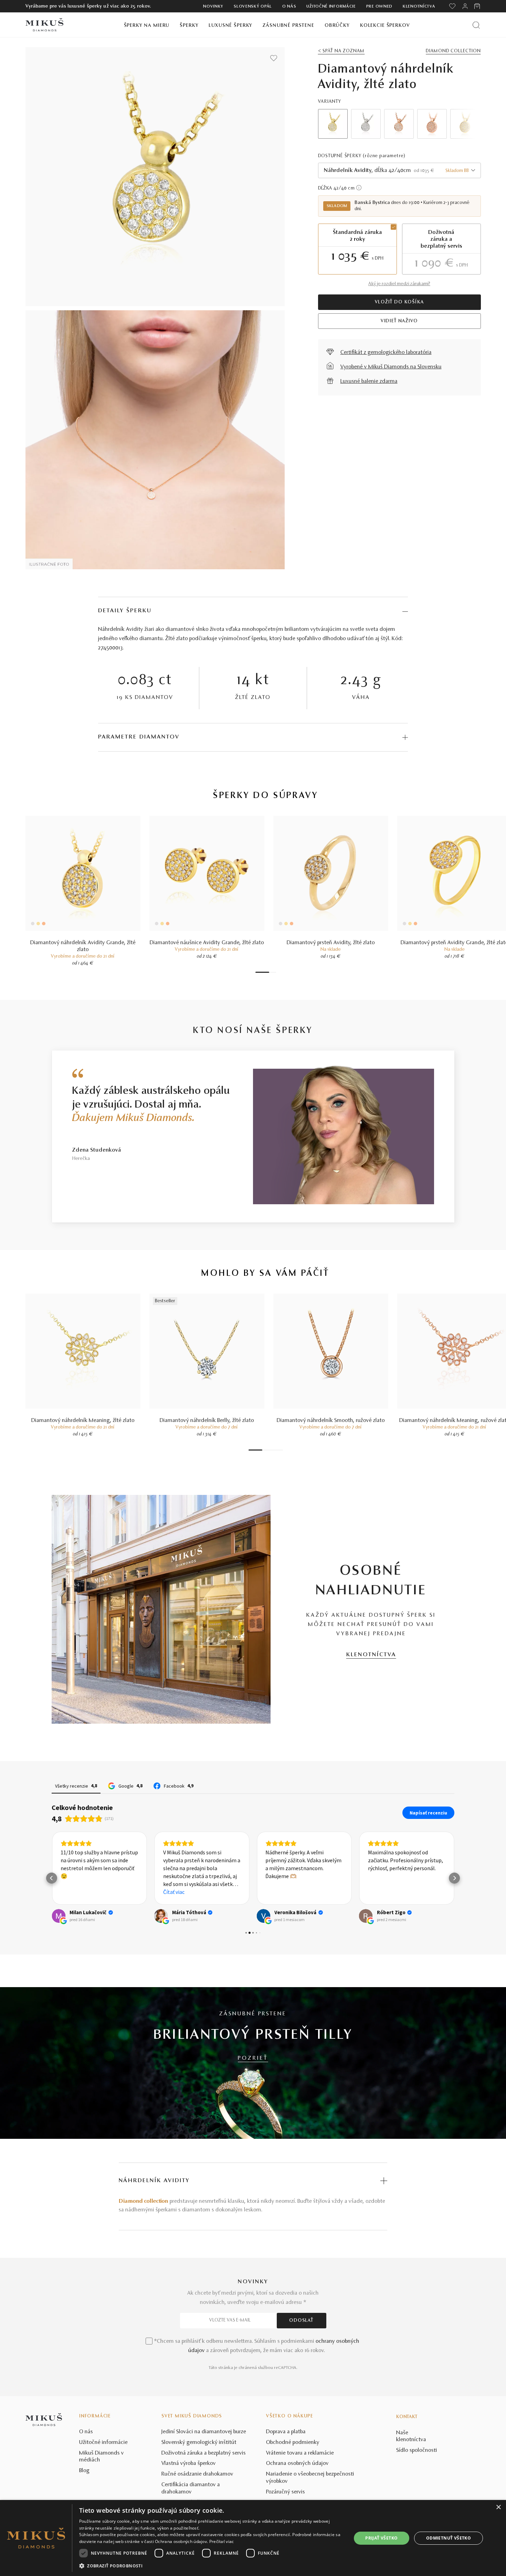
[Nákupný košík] (478, 6)
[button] (52, 1878)
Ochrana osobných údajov (297, 2464)
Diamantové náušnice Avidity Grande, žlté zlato (207, 943)
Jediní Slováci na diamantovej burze (204, 2432)
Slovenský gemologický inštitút (199, 2443)
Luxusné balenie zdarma (369, 381)
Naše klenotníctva (411, 2437)
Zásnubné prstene (288, 26)
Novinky (213, 7)
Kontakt (407, 2417)
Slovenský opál (253, 7)
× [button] (498, 2507)
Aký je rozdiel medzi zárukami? (399, 284)
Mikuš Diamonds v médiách (102, 2457)
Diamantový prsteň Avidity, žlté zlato (331, 943)
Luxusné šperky (230, 26)
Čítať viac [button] (174, 1892)
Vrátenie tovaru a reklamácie (300, 2453)
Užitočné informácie (331, 7)
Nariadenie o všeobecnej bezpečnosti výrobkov (310, 2478)
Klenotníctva (419, 7)
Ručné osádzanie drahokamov (197, 2474)
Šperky (189, 26)
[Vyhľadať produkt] (476, 25)
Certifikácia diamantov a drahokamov (191, 2488)
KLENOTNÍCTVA (371, 1655)
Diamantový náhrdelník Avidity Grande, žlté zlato (83, 946)
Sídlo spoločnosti (417, 2450)
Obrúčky (337, 26)
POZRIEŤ (253, 2058)
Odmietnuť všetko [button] (449, 2538)
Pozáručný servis (286, 2492)
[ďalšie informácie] (359, 188)
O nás (289, 7)
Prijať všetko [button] (381, 2538)
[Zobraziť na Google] (59, 1916)
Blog (84, 2471)
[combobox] (399, 170)
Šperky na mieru (147, 26)
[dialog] (253, 2538)
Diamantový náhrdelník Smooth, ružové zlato (331, 1421)
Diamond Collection (453, 51)
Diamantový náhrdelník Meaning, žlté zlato (83, 1421)
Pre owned (379, 7)
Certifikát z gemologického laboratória (386, 353)
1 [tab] (262, 972)
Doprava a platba (286, 2432)
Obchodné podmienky (293, 2443)
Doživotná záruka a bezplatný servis (204, 2453)
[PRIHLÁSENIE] (465, 6)
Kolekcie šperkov (385, 26)
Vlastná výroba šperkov (189, 2464)
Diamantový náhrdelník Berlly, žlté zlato (207, 1421)
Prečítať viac (222, 2541)
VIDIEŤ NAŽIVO (399, 321)
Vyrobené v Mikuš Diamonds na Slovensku (391, 367)
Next (466, 124)
